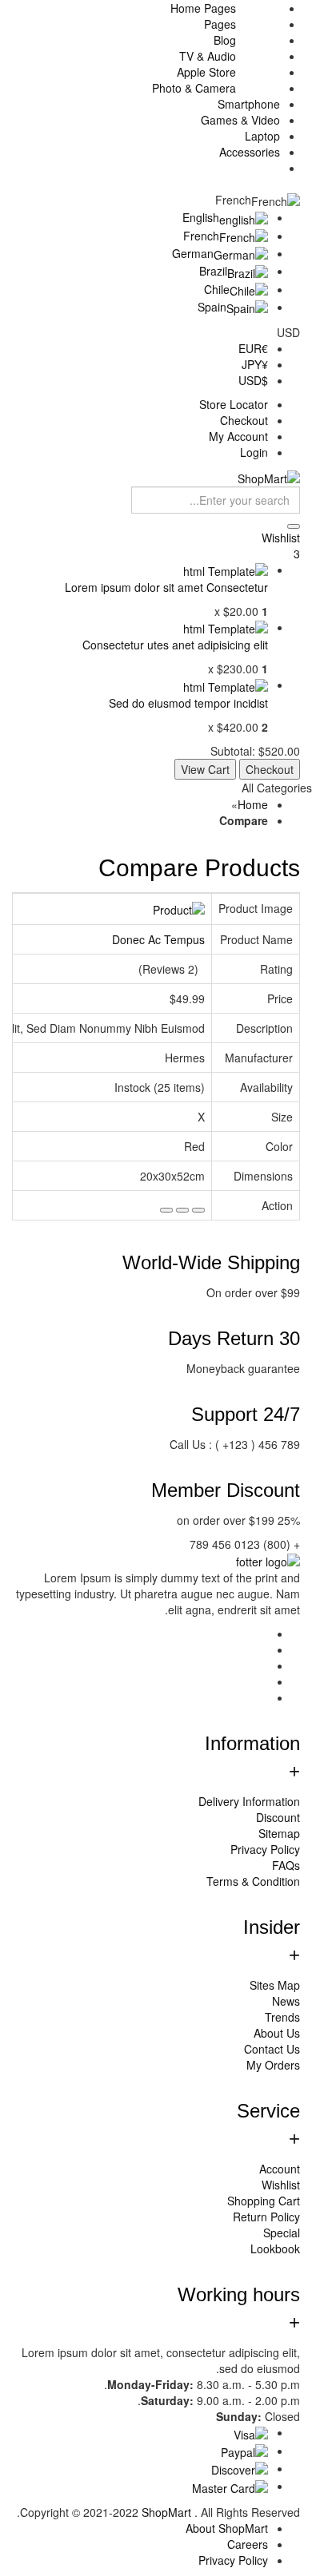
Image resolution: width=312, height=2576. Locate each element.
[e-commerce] (269, 476)
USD (253, 380)
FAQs (286, 1865)
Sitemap (279, 1833)
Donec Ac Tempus (158, 939)
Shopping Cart (264, 2201)
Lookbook (275, 2249)
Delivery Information (249, 1801)
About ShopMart (227, 2528)
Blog (225, 40)
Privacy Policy (265, 1849)
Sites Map (275, 1985)
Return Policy (266, 2217)
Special (282, 2233)
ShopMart (168, 2512)
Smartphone (249, 104)
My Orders (273, 2065)
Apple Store (206, 72)
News (286, 2001)
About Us (277, 2033)
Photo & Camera (194, 88)
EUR (253, 348)
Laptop (262, 136)
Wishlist (281, 2185)
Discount (278, 1817)
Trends (282, 2017)
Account (280, 2169)
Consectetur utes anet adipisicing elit (175, 645)
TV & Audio (208, 56)
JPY (255, 364)
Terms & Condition (253, 1881)
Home (253, 804)
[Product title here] (226, 570)
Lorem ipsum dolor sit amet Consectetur (166, 587)
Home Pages (203, 8)
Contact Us (272, 2049)
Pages (220, 24)
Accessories (250, 152)
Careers (248, 2544)
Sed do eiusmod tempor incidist (188, 703)
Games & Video (240, 120)
